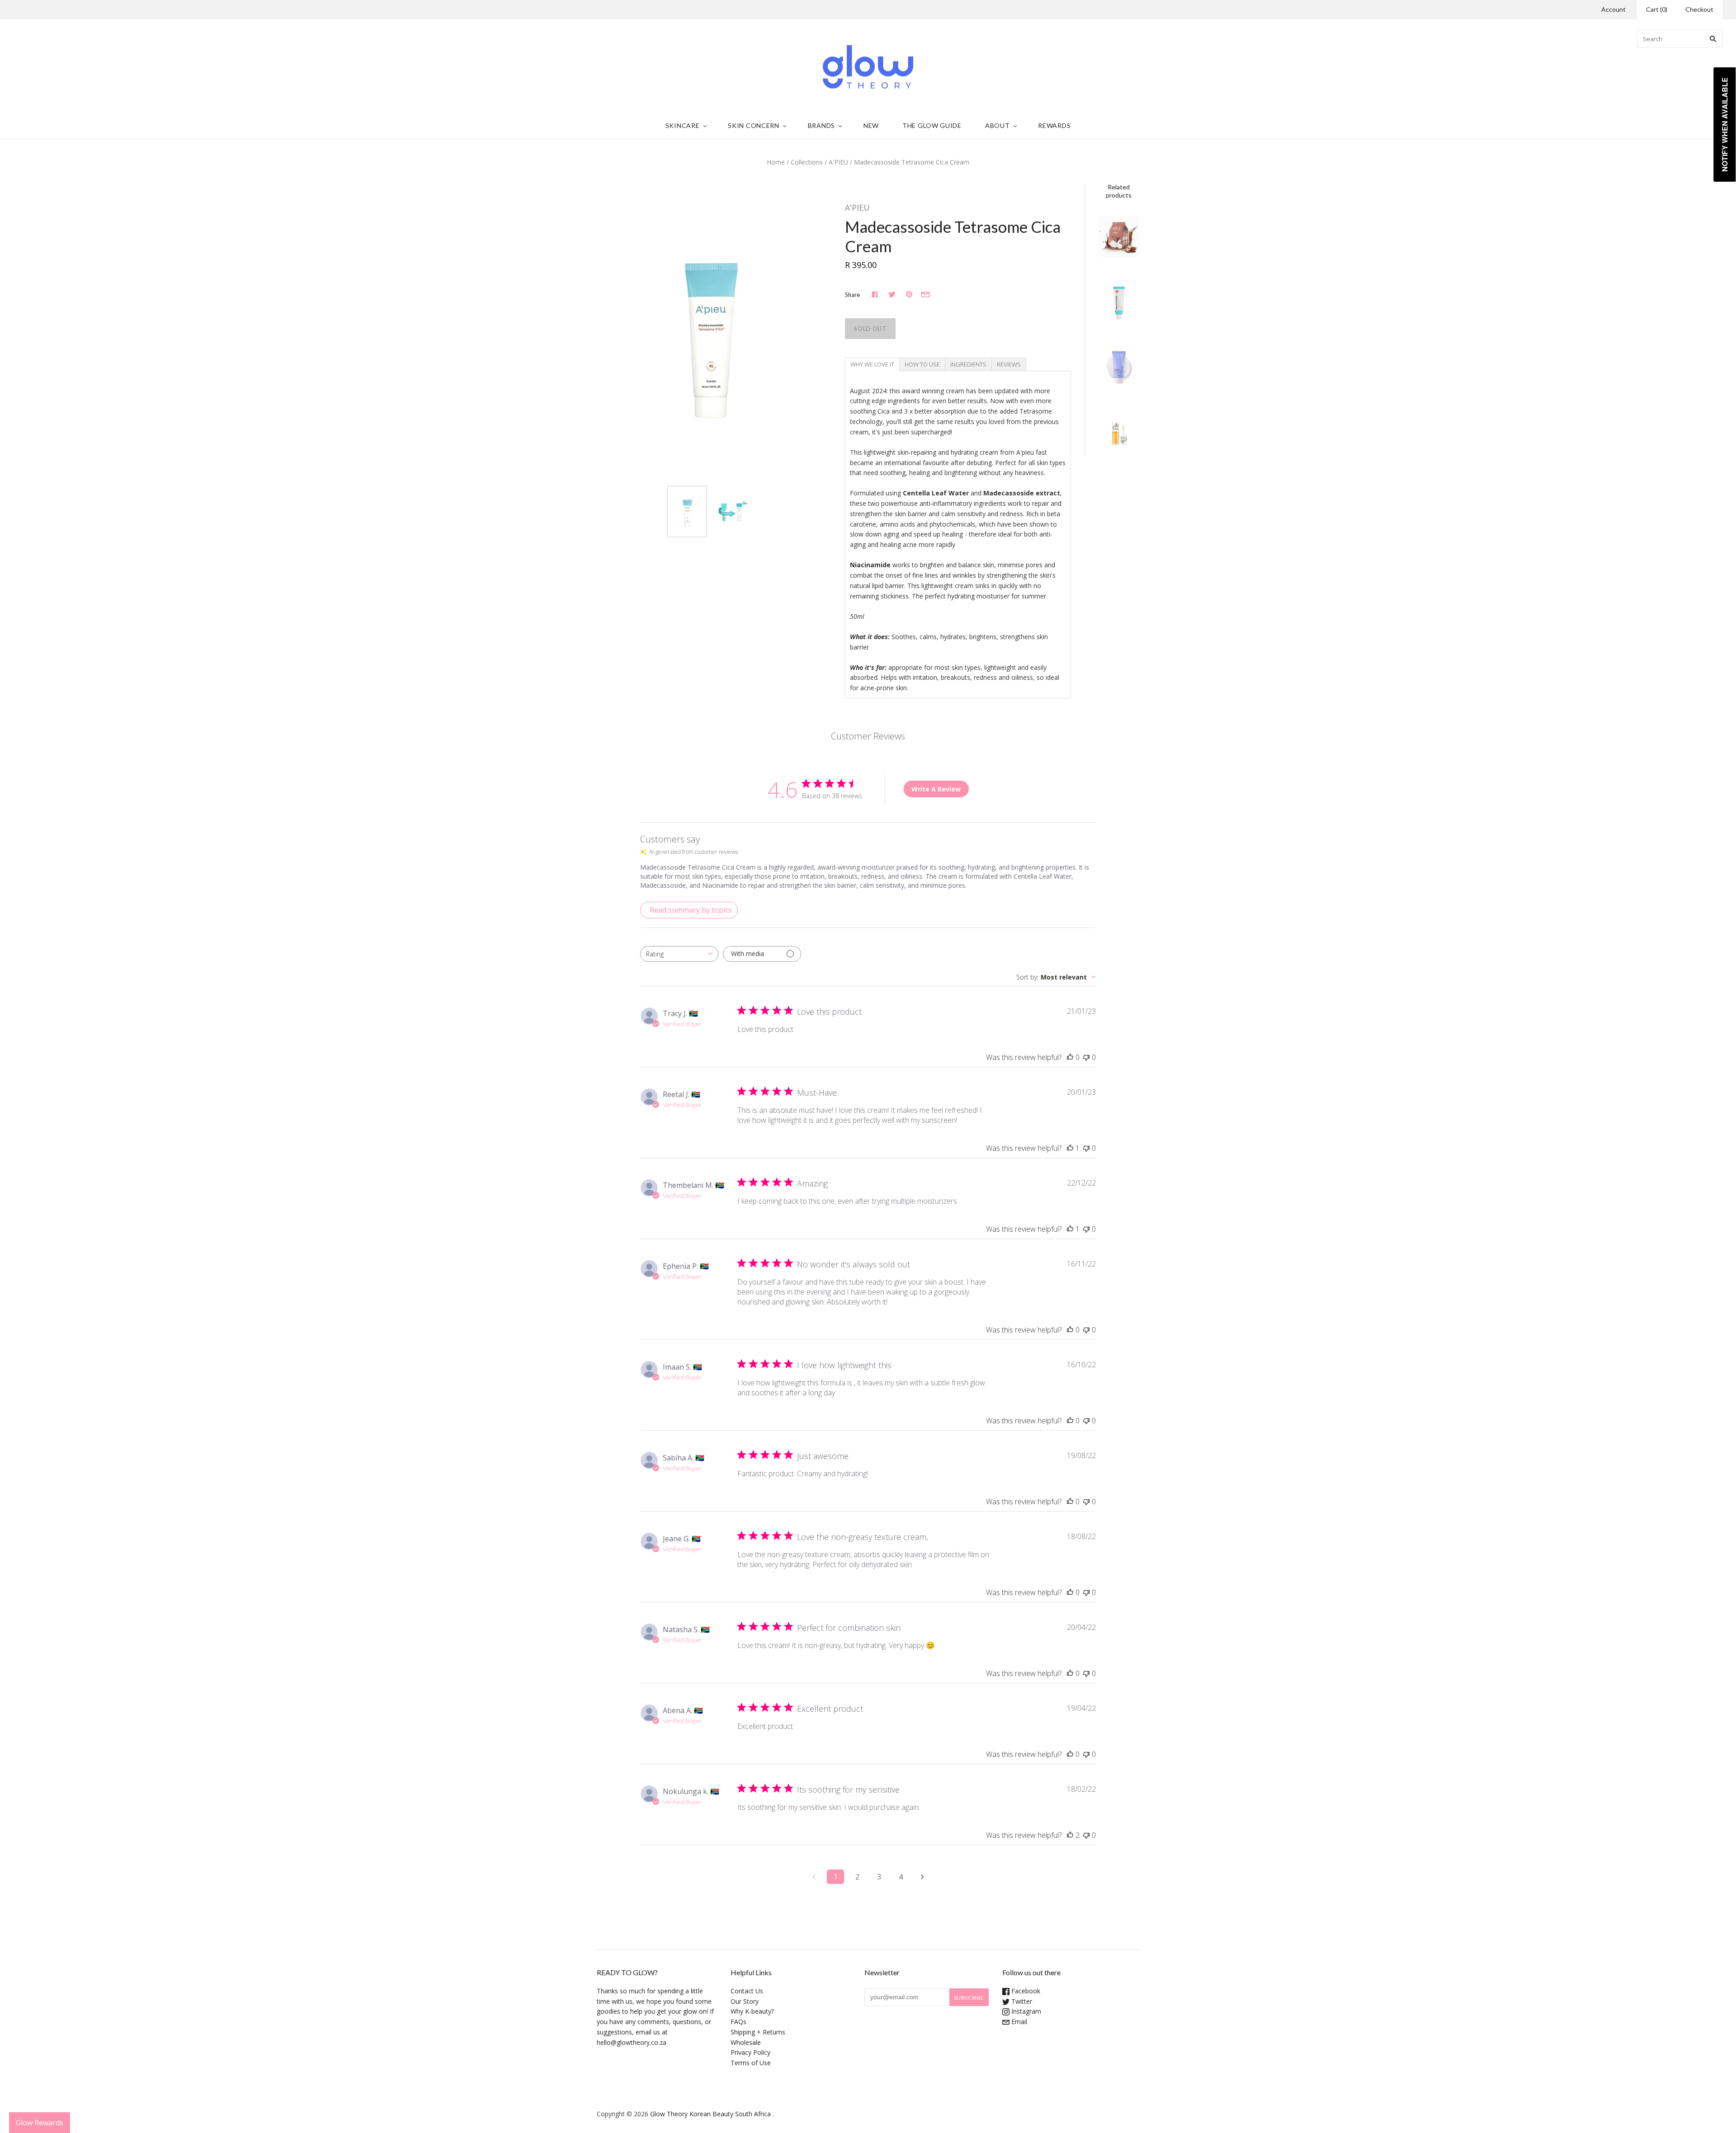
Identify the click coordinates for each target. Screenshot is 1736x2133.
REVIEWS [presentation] (1009, 364)
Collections (807, 162)
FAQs (738, 2022)
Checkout (1699, 9)
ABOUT (998, 125)
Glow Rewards (40, 2123)
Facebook (1025, 1991)
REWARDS (1054, 125)
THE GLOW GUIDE (932, 125)
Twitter (1021, 2001)
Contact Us (747, 1991)
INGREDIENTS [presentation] (968, 364)
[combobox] (679, 954)
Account (1613, 9)
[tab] (872, 364)
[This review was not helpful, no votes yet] (1086, 1057)
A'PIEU (838, 162)
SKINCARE (683, 125)
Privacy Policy (750, 2052)
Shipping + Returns (758, 2032)
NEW (871, 125)
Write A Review (936, 789)
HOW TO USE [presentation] (922, 364)
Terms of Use (751, 2063)
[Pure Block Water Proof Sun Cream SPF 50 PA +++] (1119, 365)
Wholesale (746, 2042)
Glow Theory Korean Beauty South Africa (710, 2114)
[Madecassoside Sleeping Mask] (1119, 301)
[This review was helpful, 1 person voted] (1070, 1148)
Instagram (1025, 2011)
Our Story (745, 2001)
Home (776, 162)
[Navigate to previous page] (814, 1877)
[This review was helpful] (1070, 1835)
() (1657, 9)
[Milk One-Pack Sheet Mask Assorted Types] (1119, 237)
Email (1018, 2022)
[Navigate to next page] (922, 1877)
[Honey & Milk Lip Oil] (1119, 430)
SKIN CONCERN (753, 125)
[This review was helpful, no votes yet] (1070, 1057)
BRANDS (821, 125)
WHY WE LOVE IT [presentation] (872, 364)
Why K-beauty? (752, 2011)
